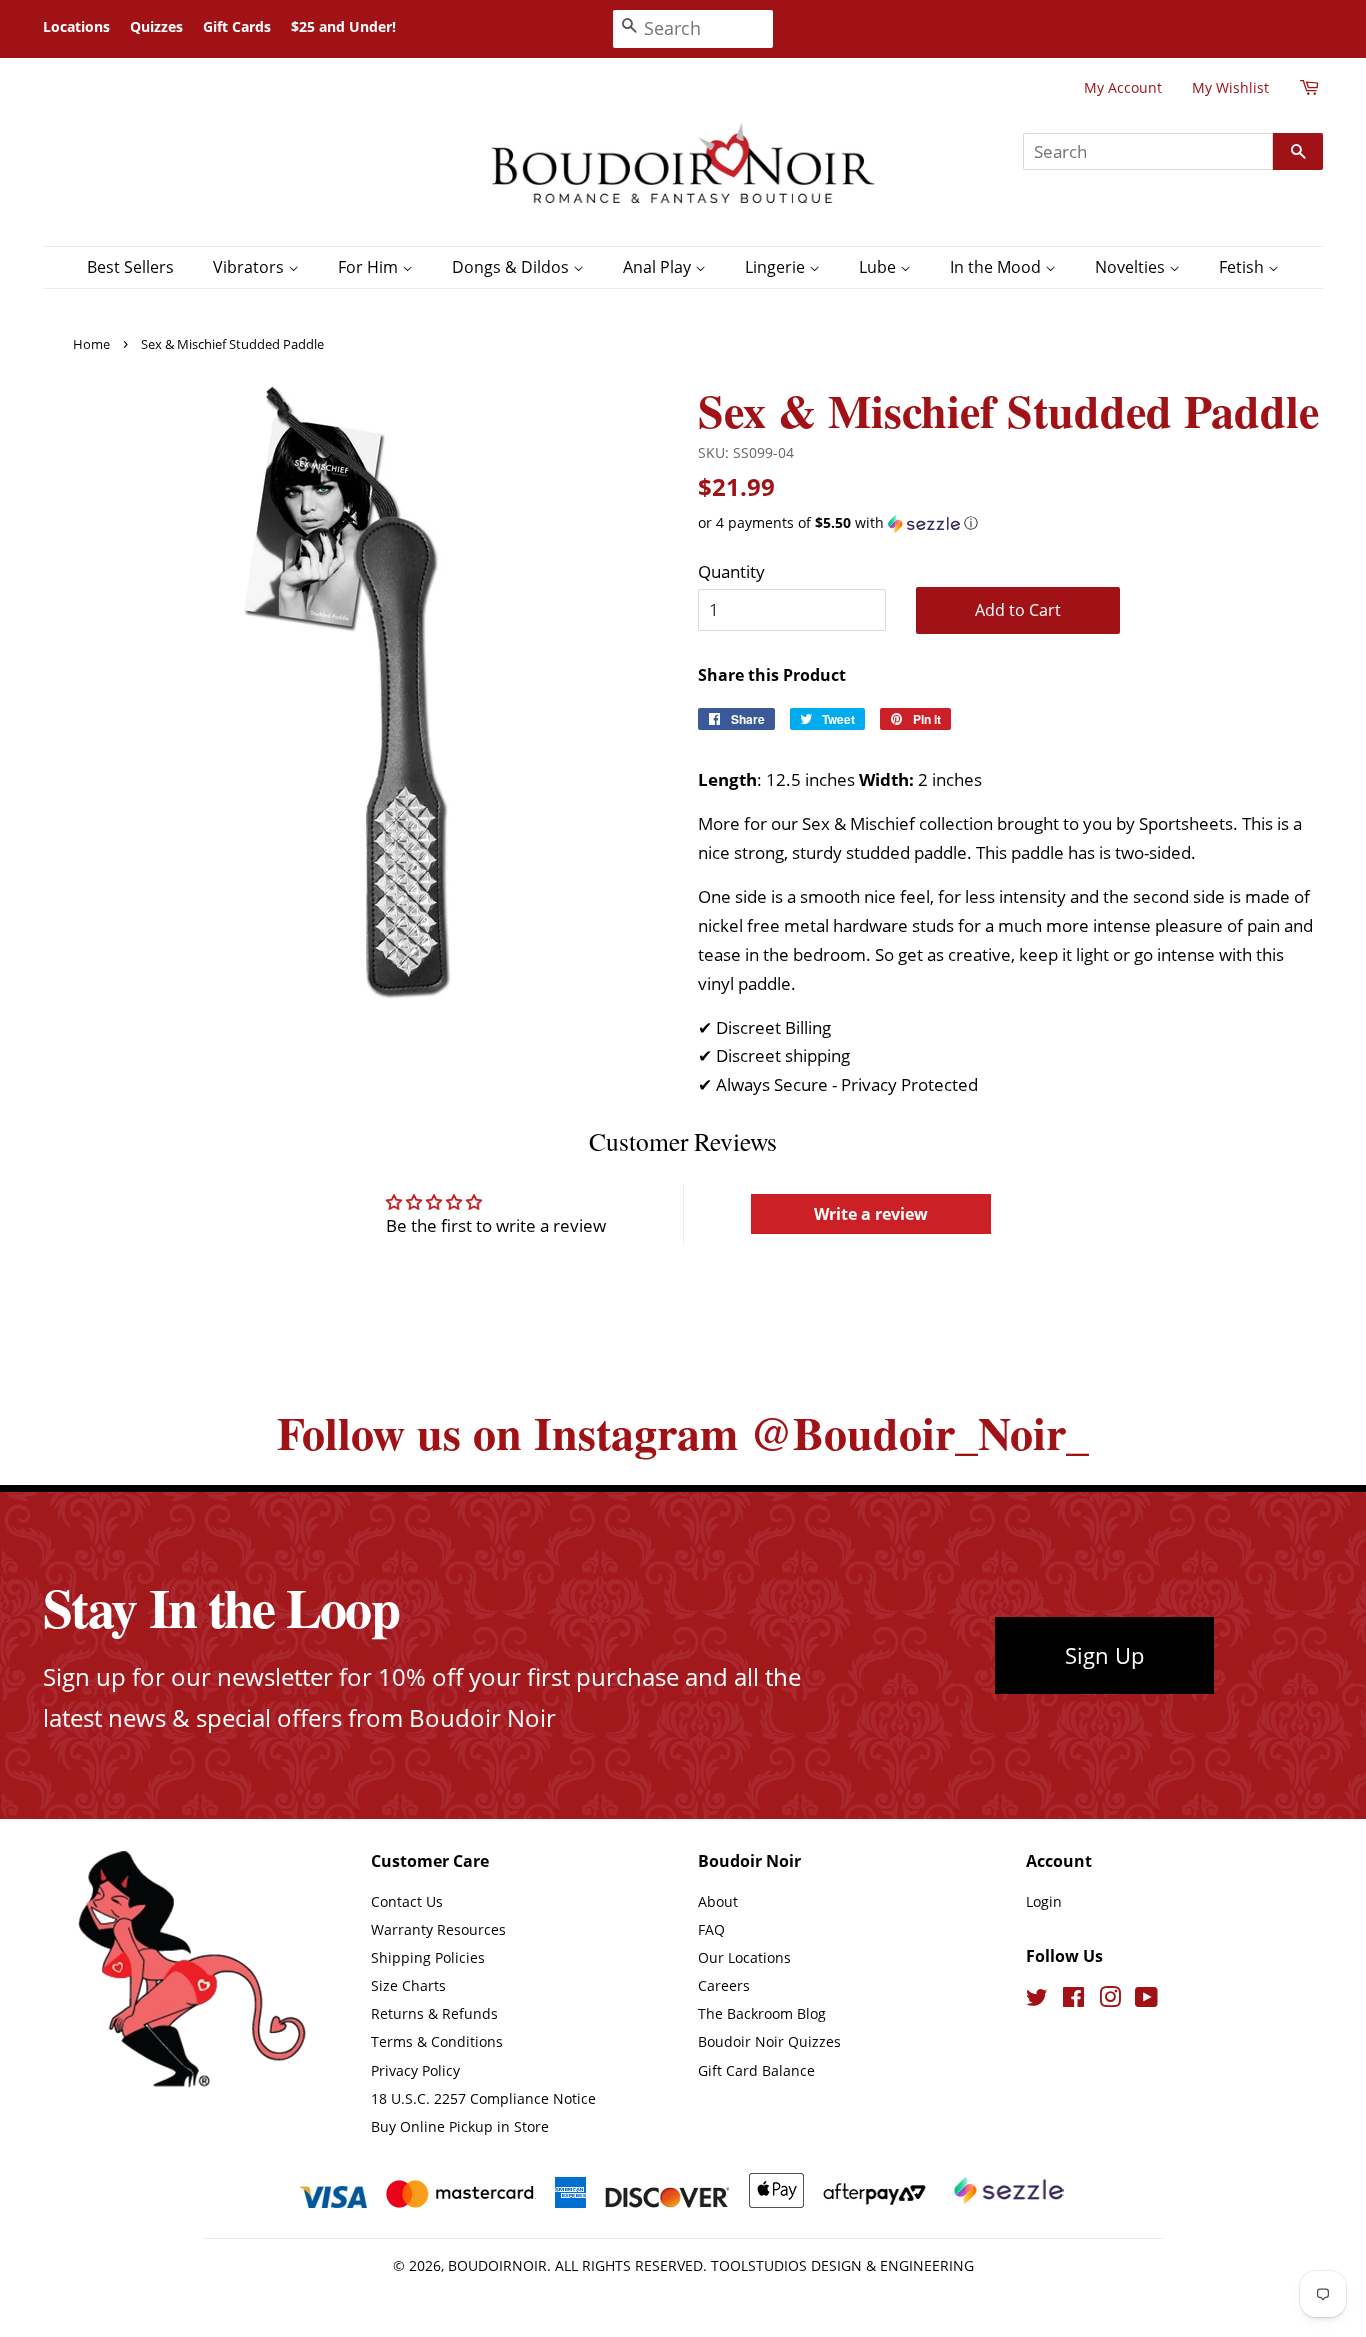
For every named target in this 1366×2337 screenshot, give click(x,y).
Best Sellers (130, 267)
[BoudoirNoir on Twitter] (1037, 2000)
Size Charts (408, 1985)
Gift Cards (237, 26)
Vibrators (250, 267)
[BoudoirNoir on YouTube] (1146, 2000)
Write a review (871, 1214)
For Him (370, 267)
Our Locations (744, 1957)
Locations (76, 26)
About (718, 1901)
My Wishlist (1230, 87)
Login (1044, 1901)
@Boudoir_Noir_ (919, 1432)
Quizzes (156, 26)
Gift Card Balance (756, 2070)
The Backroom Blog (762, 2013)
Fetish (1243, 267)
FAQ (711, 1929)
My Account (1123, 87)
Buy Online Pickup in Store (460, 2126)
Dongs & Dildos (512, 267)
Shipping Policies (428, 1957)
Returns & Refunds (434, 2013)
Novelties (1132, 267)
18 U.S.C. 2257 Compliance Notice (483, 2098)
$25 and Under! (343, 26)
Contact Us (407, 1901)
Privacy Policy (415, 2070)
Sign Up (1104, 1655)
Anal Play (659, 267)
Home (91, 344)
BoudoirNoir (497, 2265)
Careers (724, 1985)
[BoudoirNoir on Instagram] (1110, 2000)
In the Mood (997, 267)
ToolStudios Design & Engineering (842, 2265)
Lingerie (777, 267)
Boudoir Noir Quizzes (769, 2041)
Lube (879, 267)
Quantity (731, 571)
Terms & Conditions (437, 2041)
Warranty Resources (438, 1929)
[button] (1010, 523)
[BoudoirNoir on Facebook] (1073, 2000)
